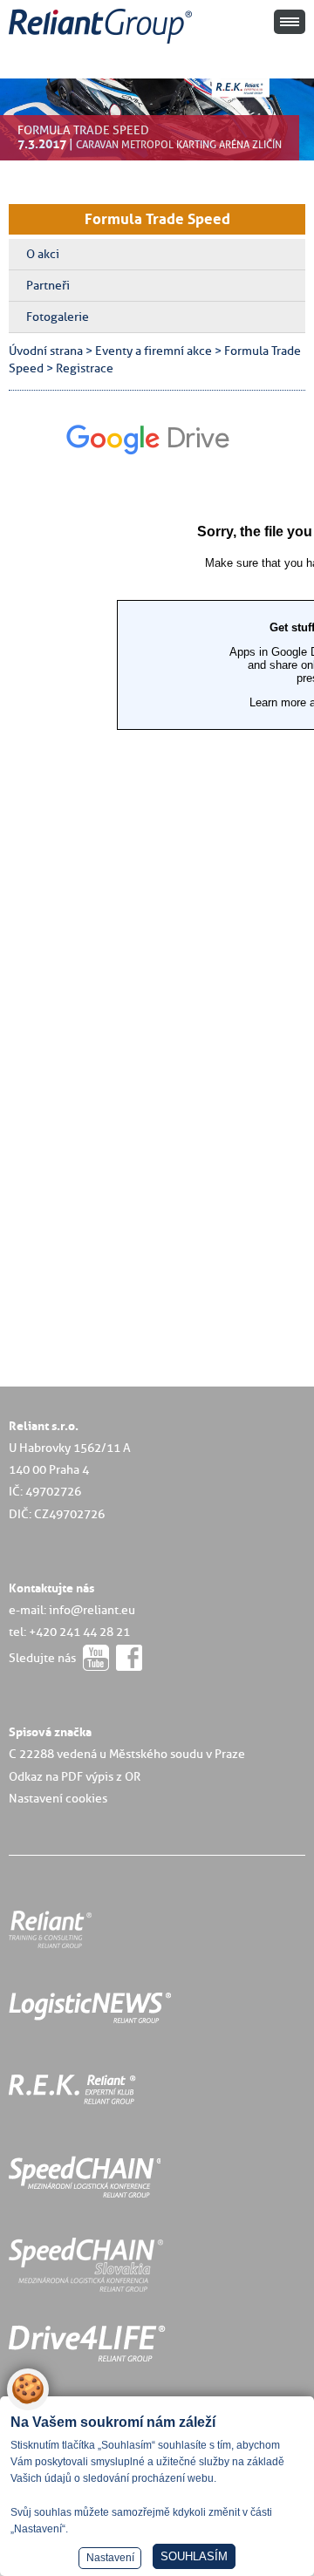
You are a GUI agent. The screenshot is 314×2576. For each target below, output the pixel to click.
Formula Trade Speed (157, 219)
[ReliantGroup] (103, 44)
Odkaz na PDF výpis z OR (75, 1776)
